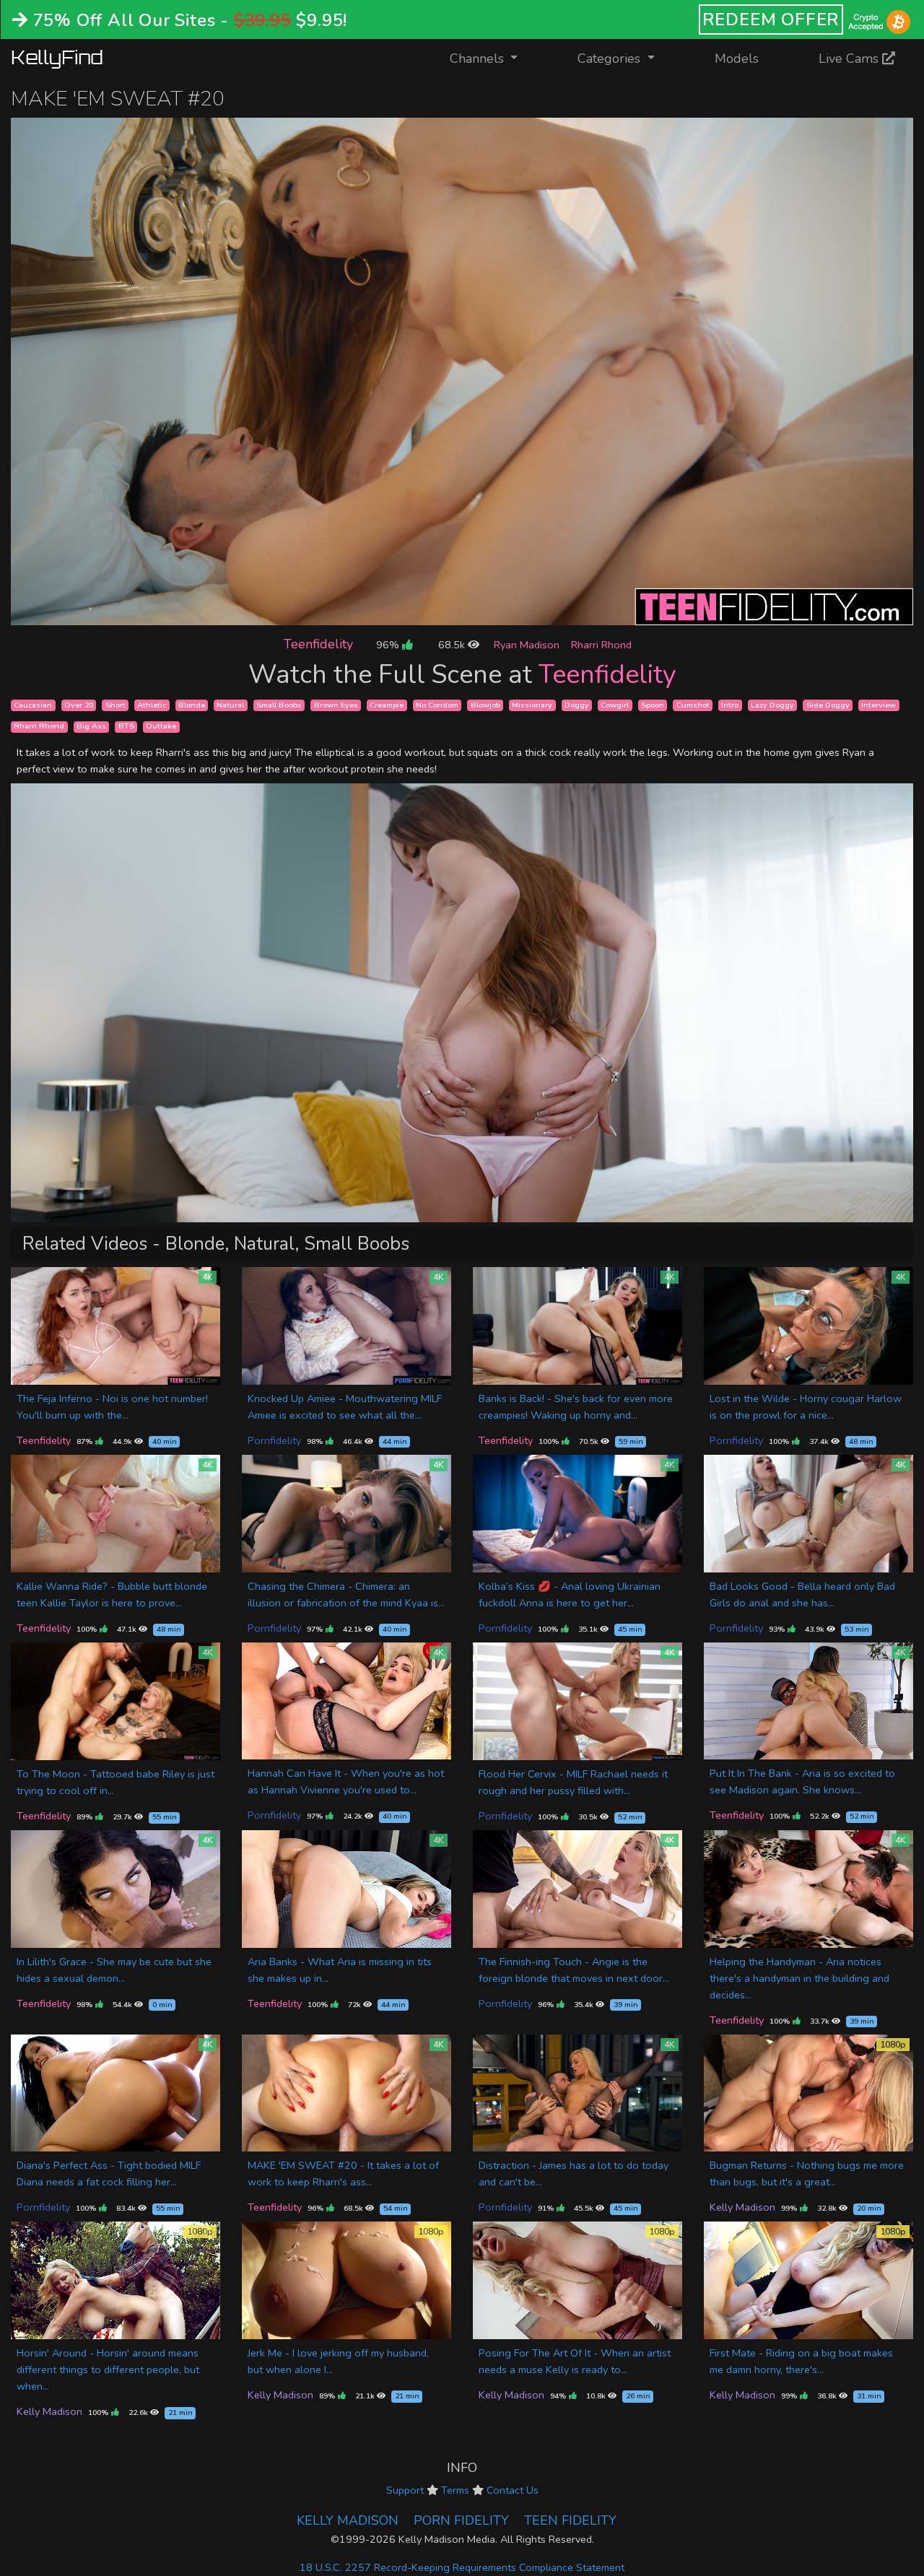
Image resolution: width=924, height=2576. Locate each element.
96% (389, 645)
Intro (730, 705)
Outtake (161, 727)
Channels (493, 58)
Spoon (653, 705)
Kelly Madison (742, 2207)
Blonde (192, 705)
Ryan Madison (527, 645)
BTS (126, 727)
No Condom (437, 705)
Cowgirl (615, 705)
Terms (455, 2490)
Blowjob (485, 705)
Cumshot (693, 705)
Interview (879, 705)
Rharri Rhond (601, 645)
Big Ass (91, 727)
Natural (230, 705)
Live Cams (850, 58)
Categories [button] (611, 58)
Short (115, 705)
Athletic (152, 705)
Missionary (532, 705)
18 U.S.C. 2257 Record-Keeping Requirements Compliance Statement (462, 2567)
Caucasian (33, 705)
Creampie (387, 705)
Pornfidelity (274, 1440)
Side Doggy (828, 705)
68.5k (453, 645)
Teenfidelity (318, 644)
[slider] (430, 614)
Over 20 (79, 705)
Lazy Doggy (772, 705)
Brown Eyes (336, 705)
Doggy (577, 705)
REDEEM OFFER (771, 19)
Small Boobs (279, 705)
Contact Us (513, 2490)
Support (405, 2490)
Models (737, 58)
